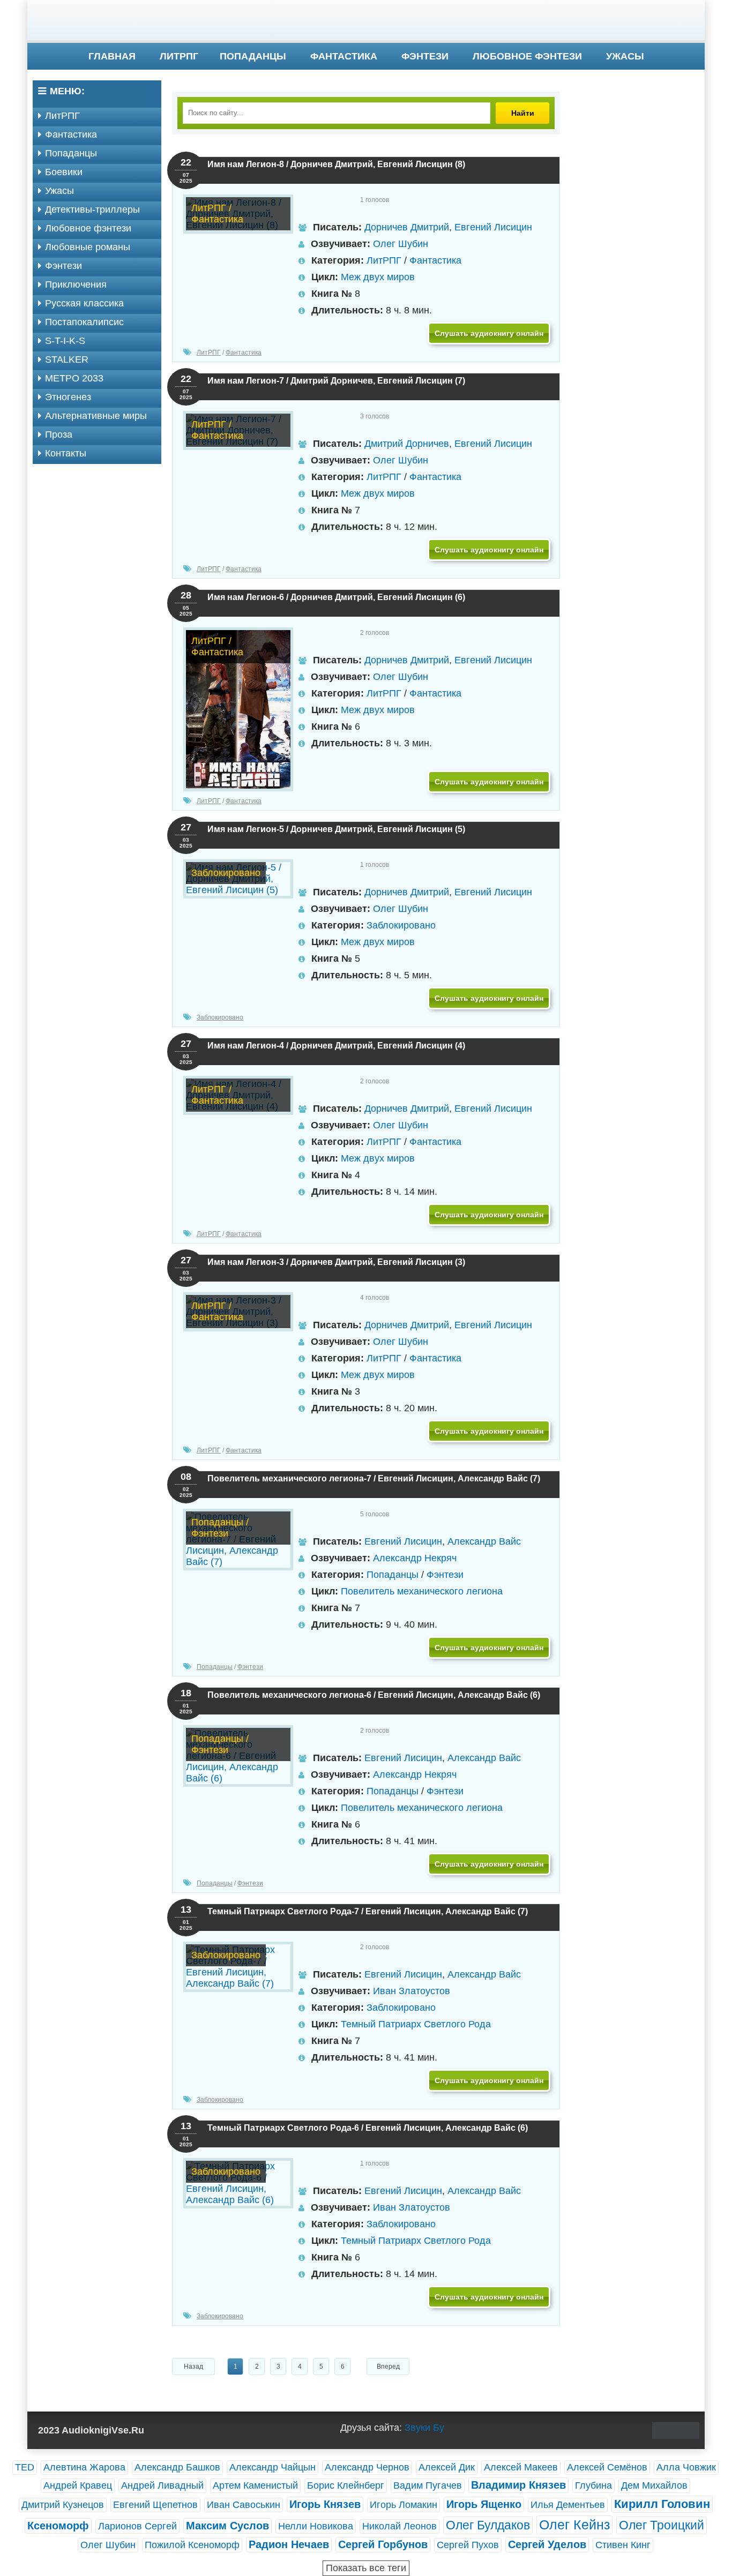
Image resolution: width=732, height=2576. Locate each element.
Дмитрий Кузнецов (63, 2505)
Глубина (593, 2485)
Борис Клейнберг (346, 2485)
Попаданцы (253, 56)
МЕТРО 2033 (74, 378)
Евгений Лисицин (493, 227)
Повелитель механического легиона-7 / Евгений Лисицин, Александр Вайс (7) (374, 1478)
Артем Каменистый (255, 2485)
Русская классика (84, 303)
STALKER (67, 360)
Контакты (66, 453)
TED (25, 2467)
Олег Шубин (401, 244)
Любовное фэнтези (527, 56)
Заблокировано (401, 925)
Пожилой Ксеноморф (192, 2545)
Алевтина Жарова (84, 2467)
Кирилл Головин (662, 2504)
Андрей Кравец (78, 2485)
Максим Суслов (227, 2526)
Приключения (76, 284)
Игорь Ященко (484, 2504)
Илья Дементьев (568, 2505)
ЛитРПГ (179, 56)
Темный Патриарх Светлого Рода (416, 2024)
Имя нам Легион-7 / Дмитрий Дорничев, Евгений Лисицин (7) (336, 381)
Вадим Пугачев (428, 2485)
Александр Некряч (415, 1558)
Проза (59, 435)
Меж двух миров (378, 277)
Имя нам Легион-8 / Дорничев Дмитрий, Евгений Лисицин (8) (336, 164)
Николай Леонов (399, 2526)
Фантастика (344, 56)
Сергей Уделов (547, 2544)
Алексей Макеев (521, 2467)
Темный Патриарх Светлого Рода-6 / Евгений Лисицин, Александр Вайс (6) (368, 2128)
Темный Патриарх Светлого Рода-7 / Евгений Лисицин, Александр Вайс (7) (368, 1911)
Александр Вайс (484, 1541)
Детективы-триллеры (92, 209)
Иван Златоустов (412, 1991)
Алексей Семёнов (607, 2467)
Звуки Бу (424, 2428)
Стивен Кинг (623, 2545)
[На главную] (366, 21)
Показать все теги (366, 2568)
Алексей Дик (447, 2467)
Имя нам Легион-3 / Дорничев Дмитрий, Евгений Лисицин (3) (336, 1262)
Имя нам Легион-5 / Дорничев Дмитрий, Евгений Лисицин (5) (336, 829)
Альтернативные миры (96, 416)
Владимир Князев (518, 2485)
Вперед (388, 2367)
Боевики (64, 172)
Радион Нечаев (289, 2544)
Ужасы (625, 56)
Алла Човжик (686, 2467)
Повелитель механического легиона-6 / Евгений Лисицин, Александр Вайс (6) (374, 1695)
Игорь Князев (325, 2504)
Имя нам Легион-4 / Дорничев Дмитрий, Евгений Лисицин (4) (336, 1046)
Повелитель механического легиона (422, 1591)
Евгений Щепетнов (155, 2505)
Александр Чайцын (272, 2467)
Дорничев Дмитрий (407, 227)
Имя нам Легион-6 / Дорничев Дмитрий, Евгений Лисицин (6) (336, 597)
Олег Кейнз (574, 2525)
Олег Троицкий (662, 2525)
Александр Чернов (367, 2467)
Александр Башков (177, 2467)
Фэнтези (425, 56)
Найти (523, 113)
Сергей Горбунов (383, 2544)
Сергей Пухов (468, 2545)
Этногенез (68, 397)
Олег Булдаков (488, 2525)
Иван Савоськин (244, 2505)
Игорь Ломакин (404, 2505)
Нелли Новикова (316, 2526)
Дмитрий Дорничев (407, 444)
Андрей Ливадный (162, 2485)
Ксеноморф (58, 2526)
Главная (112, 56)
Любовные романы (88, 247)
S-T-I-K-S (65, 341)
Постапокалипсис (84, 322)
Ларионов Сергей (137, 2526)
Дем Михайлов (654, 2485)
